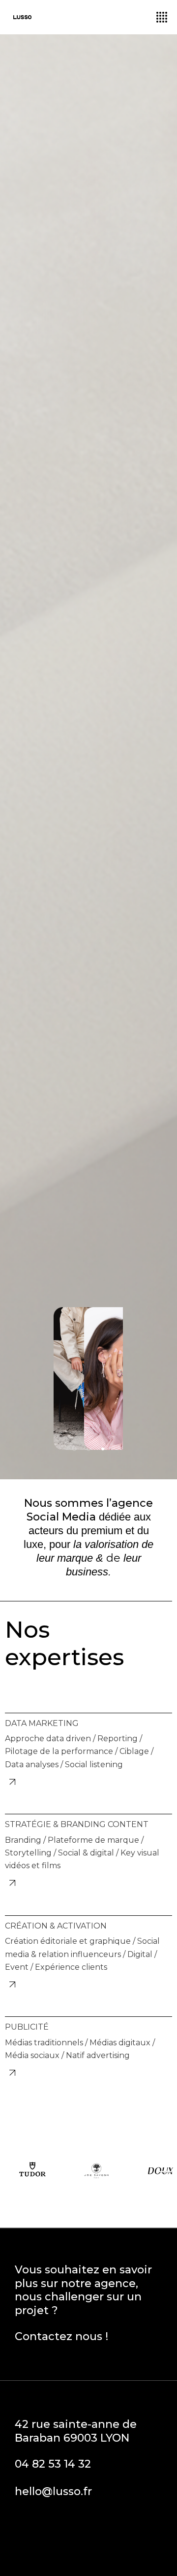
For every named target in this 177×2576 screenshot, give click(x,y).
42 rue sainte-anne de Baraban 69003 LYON (76, 2431)
